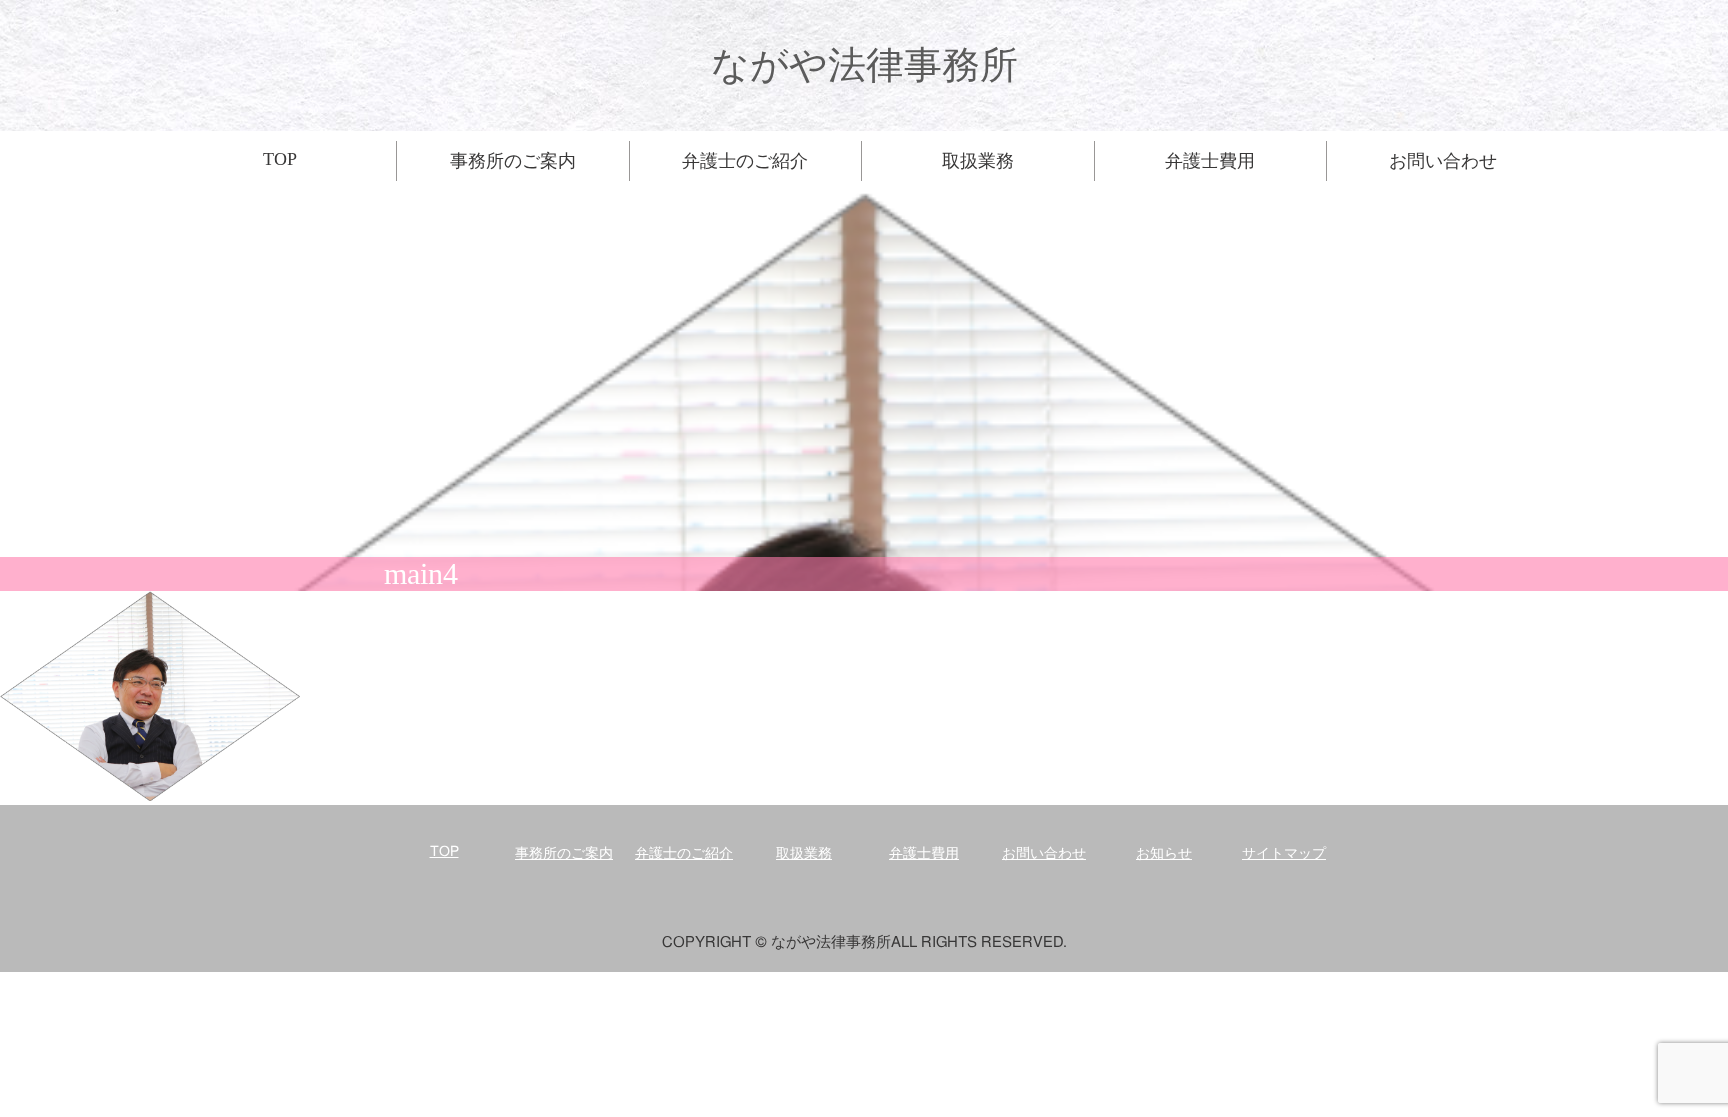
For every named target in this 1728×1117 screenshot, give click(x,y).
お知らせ (1164, 854)
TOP (444, 852)
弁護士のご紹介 (684, 854)
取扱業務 (804, 854)
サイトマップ (1284, 854)
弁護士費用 (924, 854)
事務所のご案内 (564, 854)
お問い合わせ (1044, 854)
